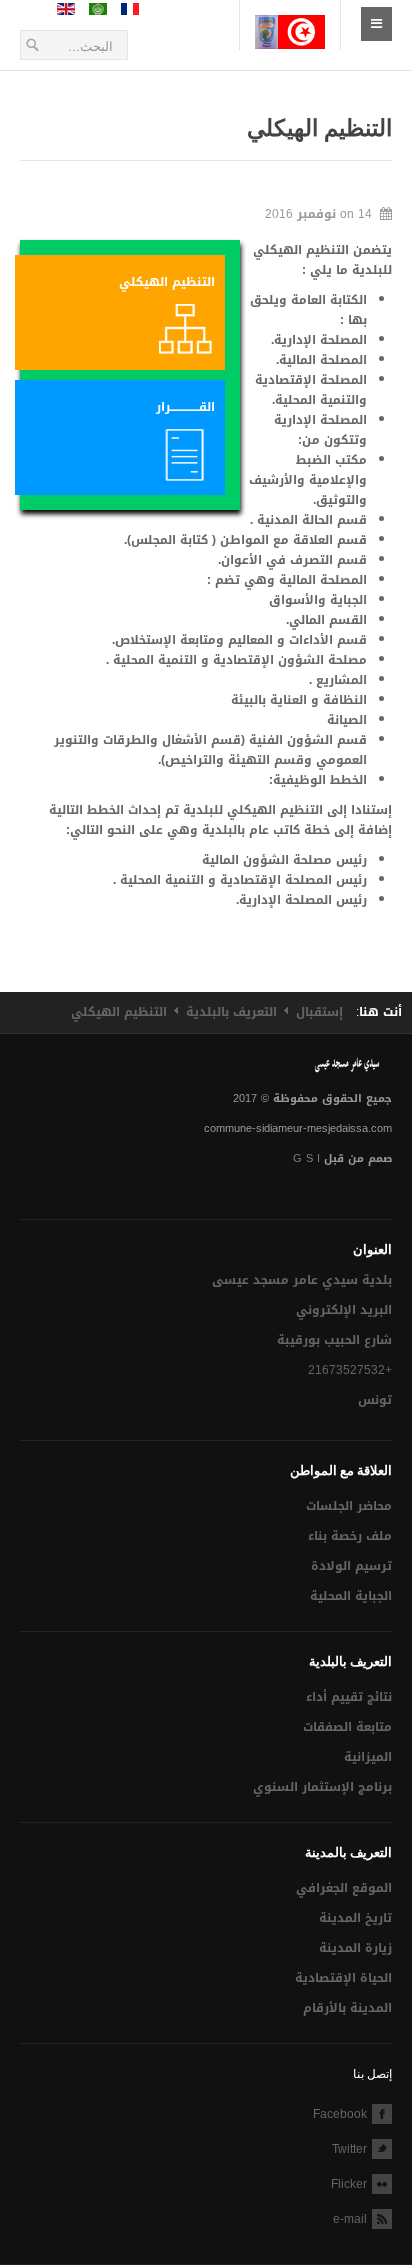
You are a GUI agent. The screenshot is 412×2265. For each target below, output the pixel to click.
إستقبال (319, 1012)
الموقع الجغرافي (344, 1888)
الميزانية (368, 1757)
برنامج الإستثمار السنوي (322, 1787)
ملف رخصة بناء (350, 1536)
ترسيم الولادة (351, 1566)
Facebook (340, 2114)
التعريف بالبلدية (231, 1012)
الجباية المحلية (351, 1596)
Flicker (349, 2184)
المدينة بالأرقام (347, 2008)
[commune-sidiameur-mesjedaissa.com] (290, 16)
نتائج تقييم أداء (349, 1697)
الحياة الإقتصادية (343, 1978)
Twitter (349, 2149)
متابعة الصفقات (347, 1727)
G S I (306, 1158)
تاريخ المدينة (355, 1918)
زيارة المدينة (355, 1948)
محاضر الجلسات (349, 1506)
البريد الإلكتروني (344, 1310)
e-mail (350, 2219)
